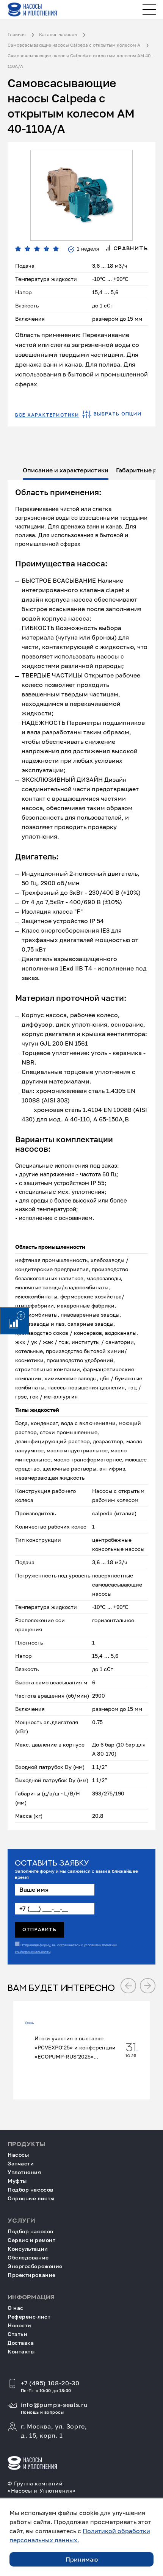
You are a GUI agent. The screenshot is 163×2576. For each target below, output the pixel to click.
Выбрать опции (118, 414)
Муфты (17, 2181)
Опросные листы (31, 2198)
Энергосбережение (35, 2266)
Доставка (21, 2343)
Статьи (17, 2334)
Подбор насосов (31, 2190)
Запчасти (21, 2163)
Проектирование (32, 2275)
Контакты (21, 2351)
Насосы (18, 2155)
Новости (20, 2325)
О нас (16, 2308)
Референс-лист (29, 2317)
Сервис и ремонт (31, 2240)
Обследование (28, 2257)
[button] (128, 1986)
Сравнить (130, 248)
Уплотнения (24, 2172)
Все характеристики (47, 415)
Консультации (28, 2249)
